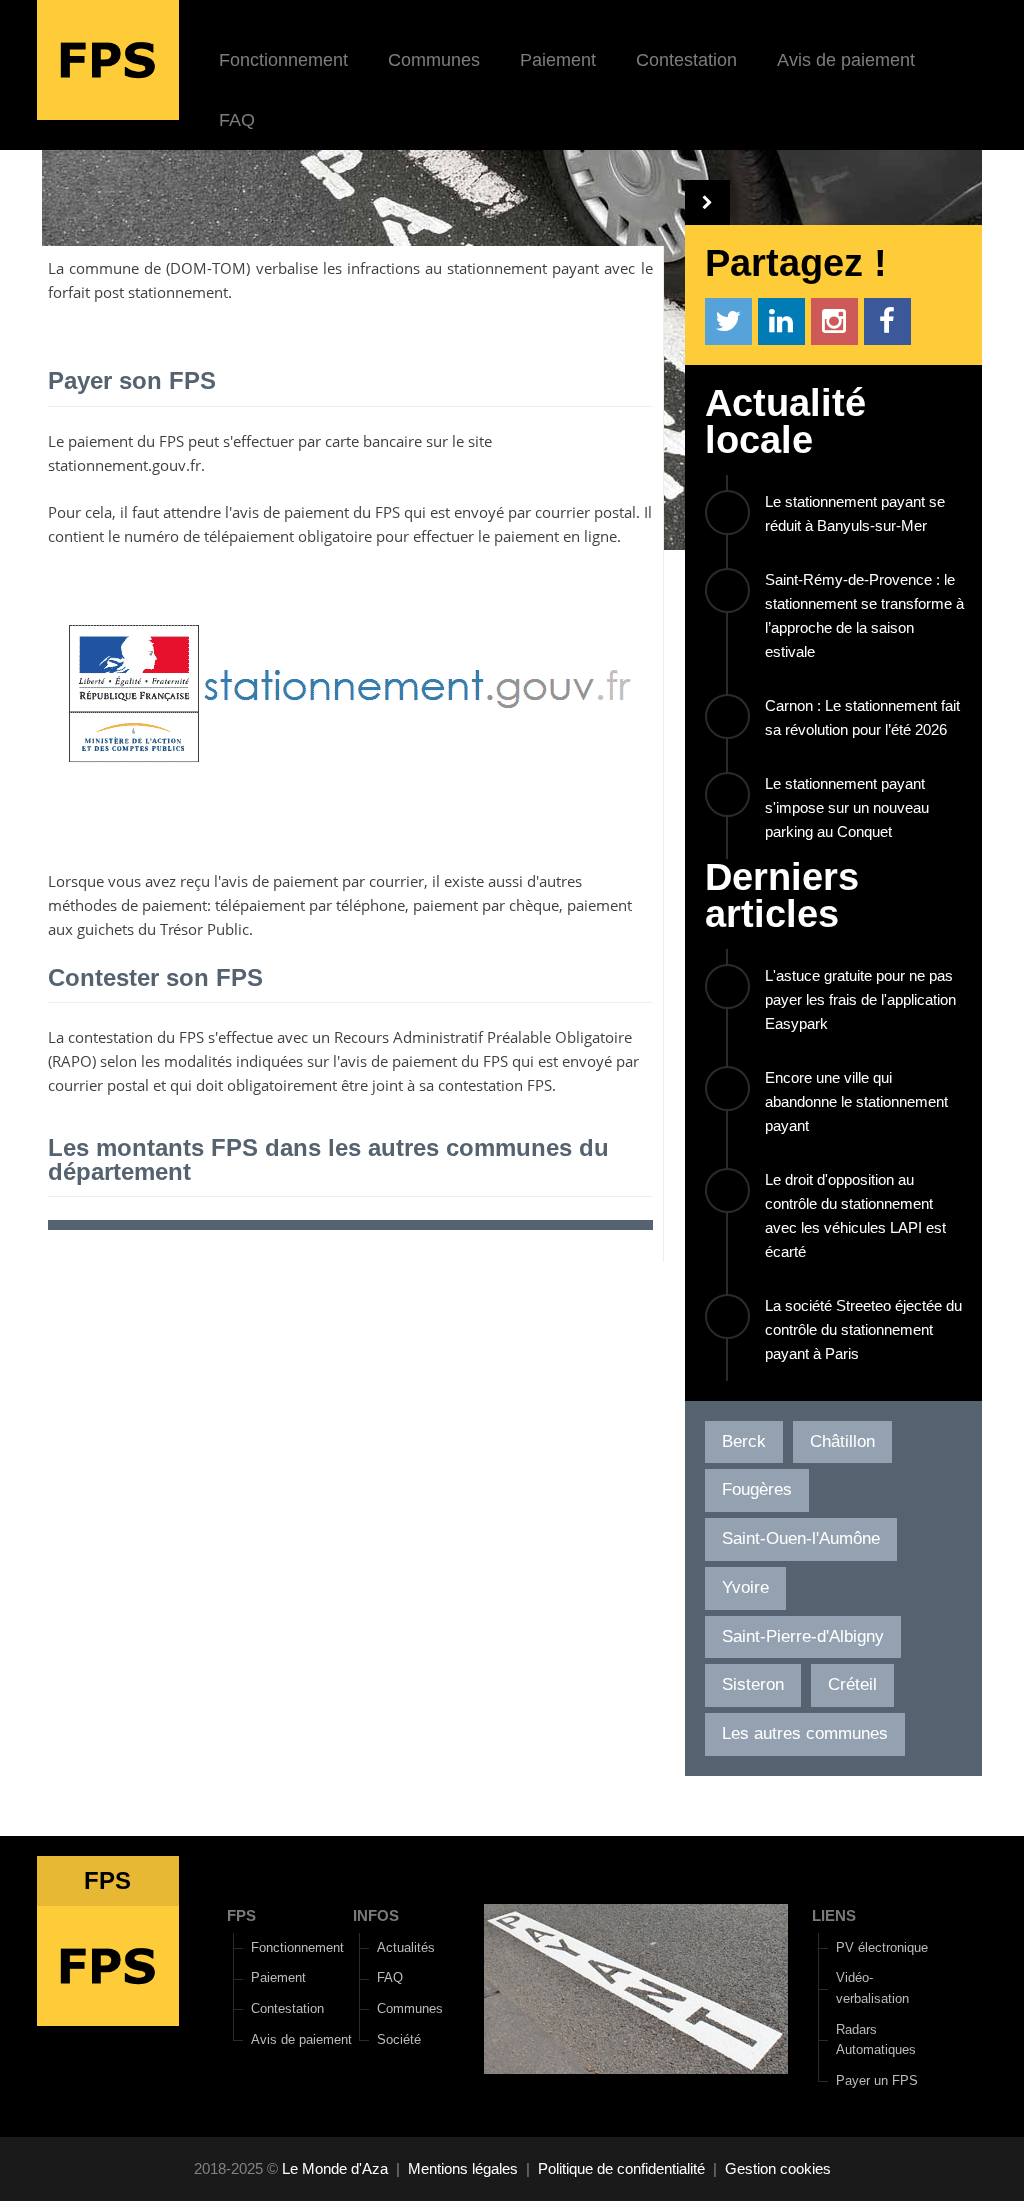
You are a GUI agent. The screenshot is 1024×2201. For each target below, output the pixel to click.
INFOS (376, 1915)
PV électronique (882, 1947)
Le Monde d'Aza (335, 2168)
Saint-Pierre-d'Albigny (803, 1636)
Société (399, 2039)
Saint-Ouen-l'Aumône (801, 1538)
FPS (241, 1915)
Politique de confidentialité (621, 2168)
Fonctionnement (283, 60)
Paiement (558, 60)
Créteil (852, 1684)
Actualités (406, 1947)
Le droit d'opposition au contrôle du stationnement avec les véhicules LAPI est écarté (855, 1215)
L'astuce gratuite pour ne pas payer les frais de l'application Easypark (860, 999)
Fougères (757, 1489)
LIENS (834, 1915)
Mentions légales (463, 2168)
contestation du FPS (136, 1037)
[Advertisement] (355, 1422)
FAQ (237, 120)
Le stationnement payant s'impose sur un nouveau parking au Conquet (847, 807)
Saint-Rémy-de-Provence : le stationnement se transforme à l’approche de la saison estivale (864, 615)
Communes (434, 60)
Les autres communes (805, 1733)
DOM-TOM (208, 268)
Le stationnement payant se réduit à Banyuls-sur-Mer (855, 513)
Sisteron (753, 1684)
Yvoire (745, 1587)
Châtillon (842, 1441)
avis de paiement (290, 512)
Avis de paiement (846, 60)
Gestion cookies (778, 2168)
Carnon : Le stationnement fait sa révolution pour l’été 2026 (862, 717)
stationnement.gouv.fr (124, 465)
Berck (744, 1441)
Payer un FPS (877, 2080)
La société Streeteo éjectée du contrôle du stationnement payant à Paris (863, 1329)
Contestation (686, 60)
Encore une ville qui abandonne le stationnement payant (856, 1101)
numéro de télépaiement (209, 536)
